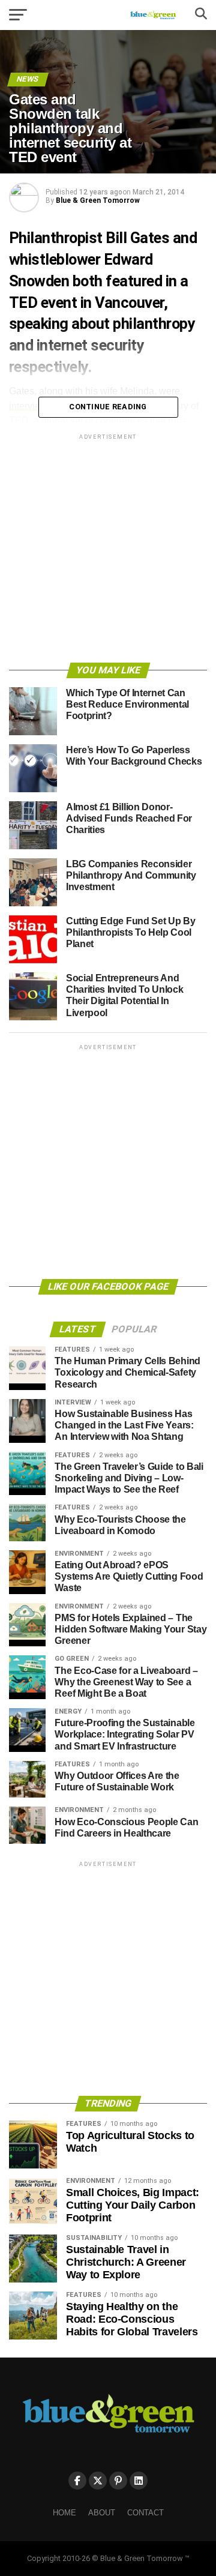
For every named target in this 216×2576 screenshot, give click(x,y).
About (102, 2513)
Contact (145, 2513)
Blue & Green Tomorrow (98, 200)
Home (64, 2513)
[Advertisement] (108, 550)
